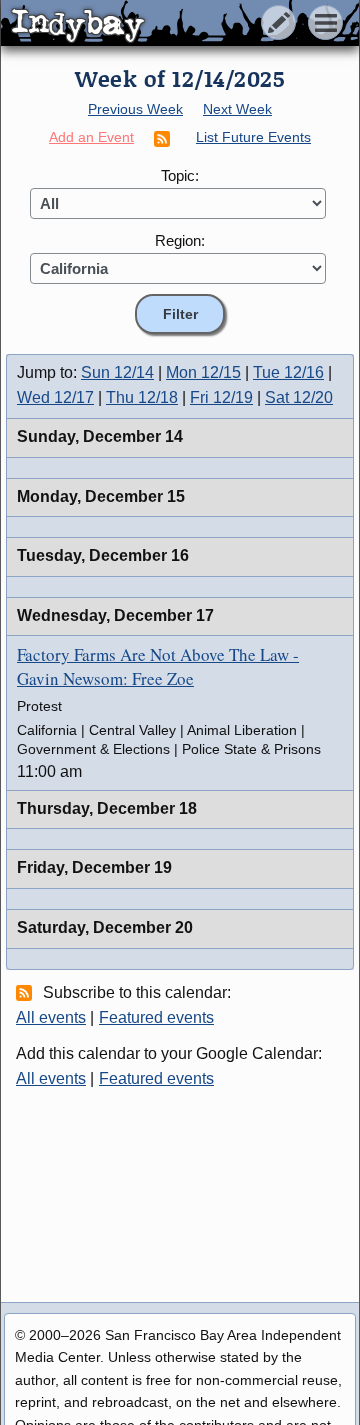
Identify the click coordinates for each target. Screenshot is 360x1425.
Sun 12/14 (117, 372)
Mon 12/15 (203, 372)
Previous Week (135, 109)
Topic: (180, 175)
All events (51, 1017)
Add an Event (91, 137)
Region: (180, 240)
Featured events (156, 1017)
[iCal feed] (27, 992)
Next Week (237, 109)
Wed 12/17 (55, 397)
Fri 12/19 (221, 397)
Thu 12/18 (142, 397)
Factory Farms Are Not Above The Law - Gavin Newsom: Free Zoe (158, 666)
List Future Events (253, 137)
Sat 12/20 (299, 397)
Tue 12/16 (288, 372)
